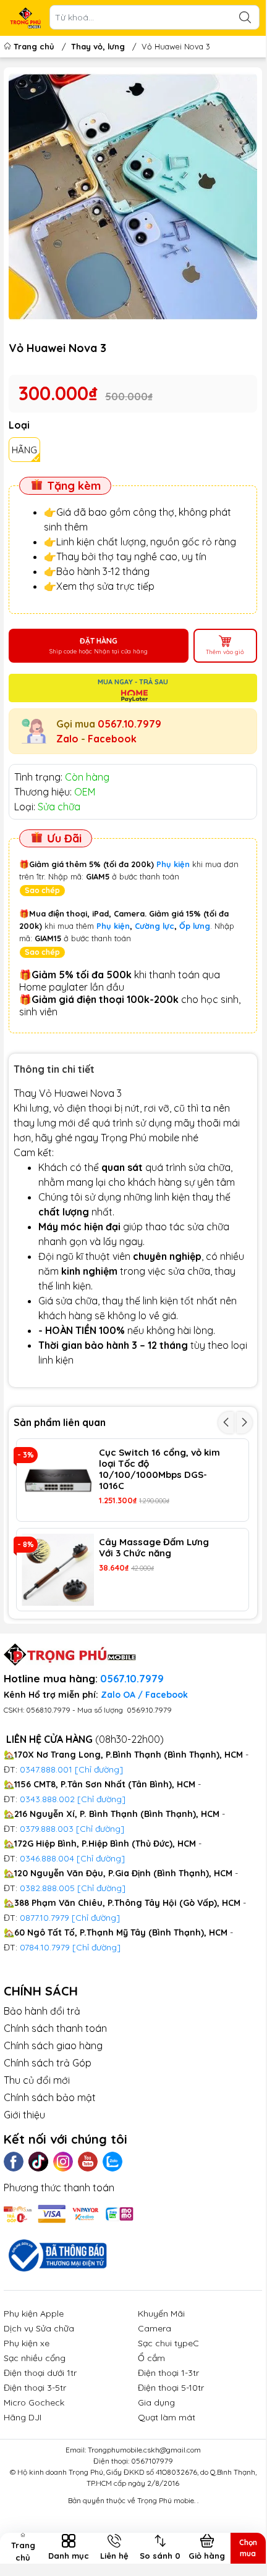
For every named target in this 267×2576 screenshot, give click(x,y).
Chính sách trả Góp (48, 2063)
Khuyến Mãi (161, 2314)
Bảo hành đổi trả (42, 2011)
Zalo (67, 739)
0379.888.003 (47, 1829)
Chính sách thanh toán (55, 2028)
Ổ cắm (151, 2358)
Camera (155, 2328)
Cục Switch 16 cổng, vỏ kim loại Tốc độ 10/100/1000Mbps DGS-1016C (159, 1469)
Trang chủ (34, 46)
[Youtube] (88, 2162)
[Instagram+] (63, 2162)
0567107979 (152, 2461)
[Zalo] (112, 2162)
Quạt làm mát (167, 2417)
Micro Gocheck (34, 2402)
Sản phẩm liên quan (60, 1422)
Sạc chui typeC (168, 2343)
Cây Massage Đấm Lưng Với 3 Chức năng (154, 1548)
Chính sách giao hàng (53, 2045)
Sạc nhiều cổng (35, 2358)
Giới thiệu (24, 2115)
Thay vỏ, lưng (98, 46)
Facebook (112, 739)
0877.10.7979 (44, 1918)
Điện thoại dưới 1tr (40, 2373)
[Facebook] (14, 2162)
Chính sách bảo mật (50, 2097)
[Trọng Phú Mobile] (25, 18)
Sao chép (42, 890)
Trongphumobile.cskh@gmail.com (144, 2450)
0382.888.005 (47, 1888)
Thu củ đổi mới (37, 2080)
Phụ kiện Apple (34, 2314)
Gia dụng (156, 2402)
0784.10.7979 (45, 1947)
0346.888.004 (47, 1858)
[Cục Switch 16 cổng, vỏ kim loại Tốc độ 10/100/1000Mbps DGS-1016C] (58, 1480)
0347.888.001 (47, 1769)
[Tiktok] (38, 2162)
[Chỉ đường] (96, 1918)
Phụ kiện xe (27, 2343)
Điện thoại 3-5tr (35, 2388)
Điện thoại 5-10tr (171, 2388)
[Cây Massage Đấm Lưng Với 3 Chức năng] (58, 1570)
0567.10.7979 (129, 724)
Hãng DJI (23, 2417)
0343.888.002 (47, 1799)
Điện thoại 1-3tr (168, 2373)
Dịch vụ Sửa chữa (39, 2328)
